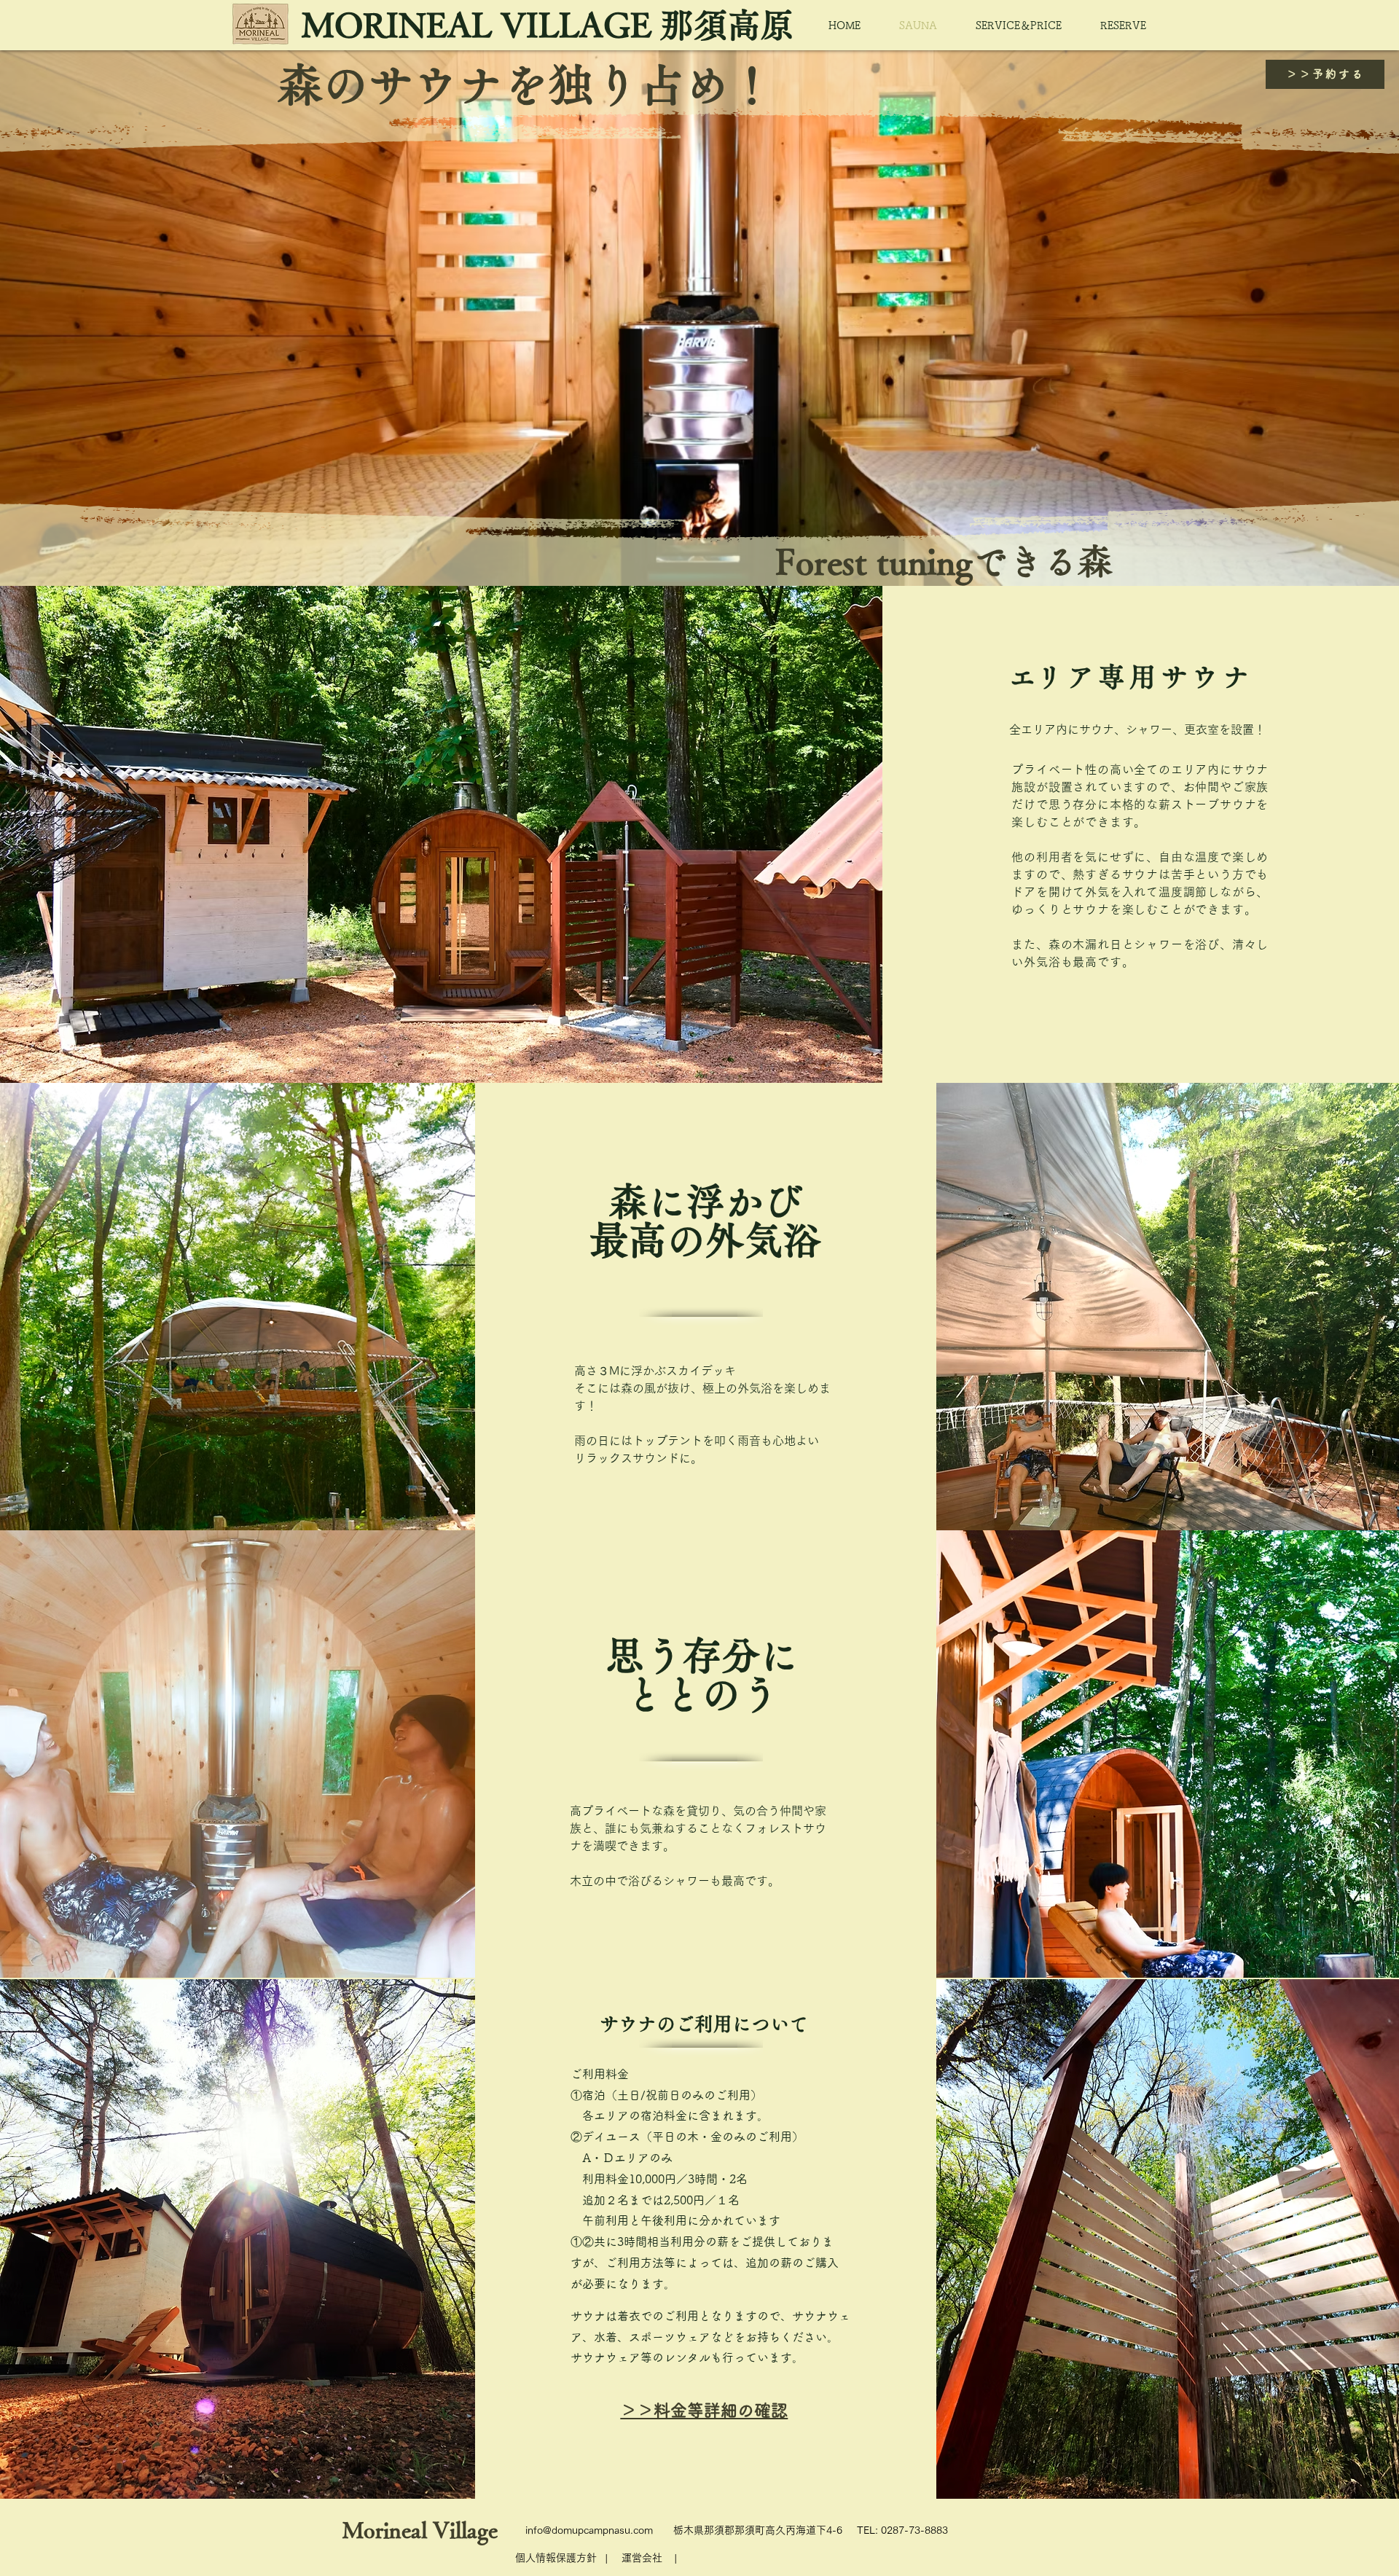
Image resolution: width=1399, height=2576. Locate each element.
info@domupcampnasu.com (589, 2530)
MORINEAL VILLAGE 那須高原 (548, 25)
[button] (642, 2558)
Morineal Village (420, 2530)
